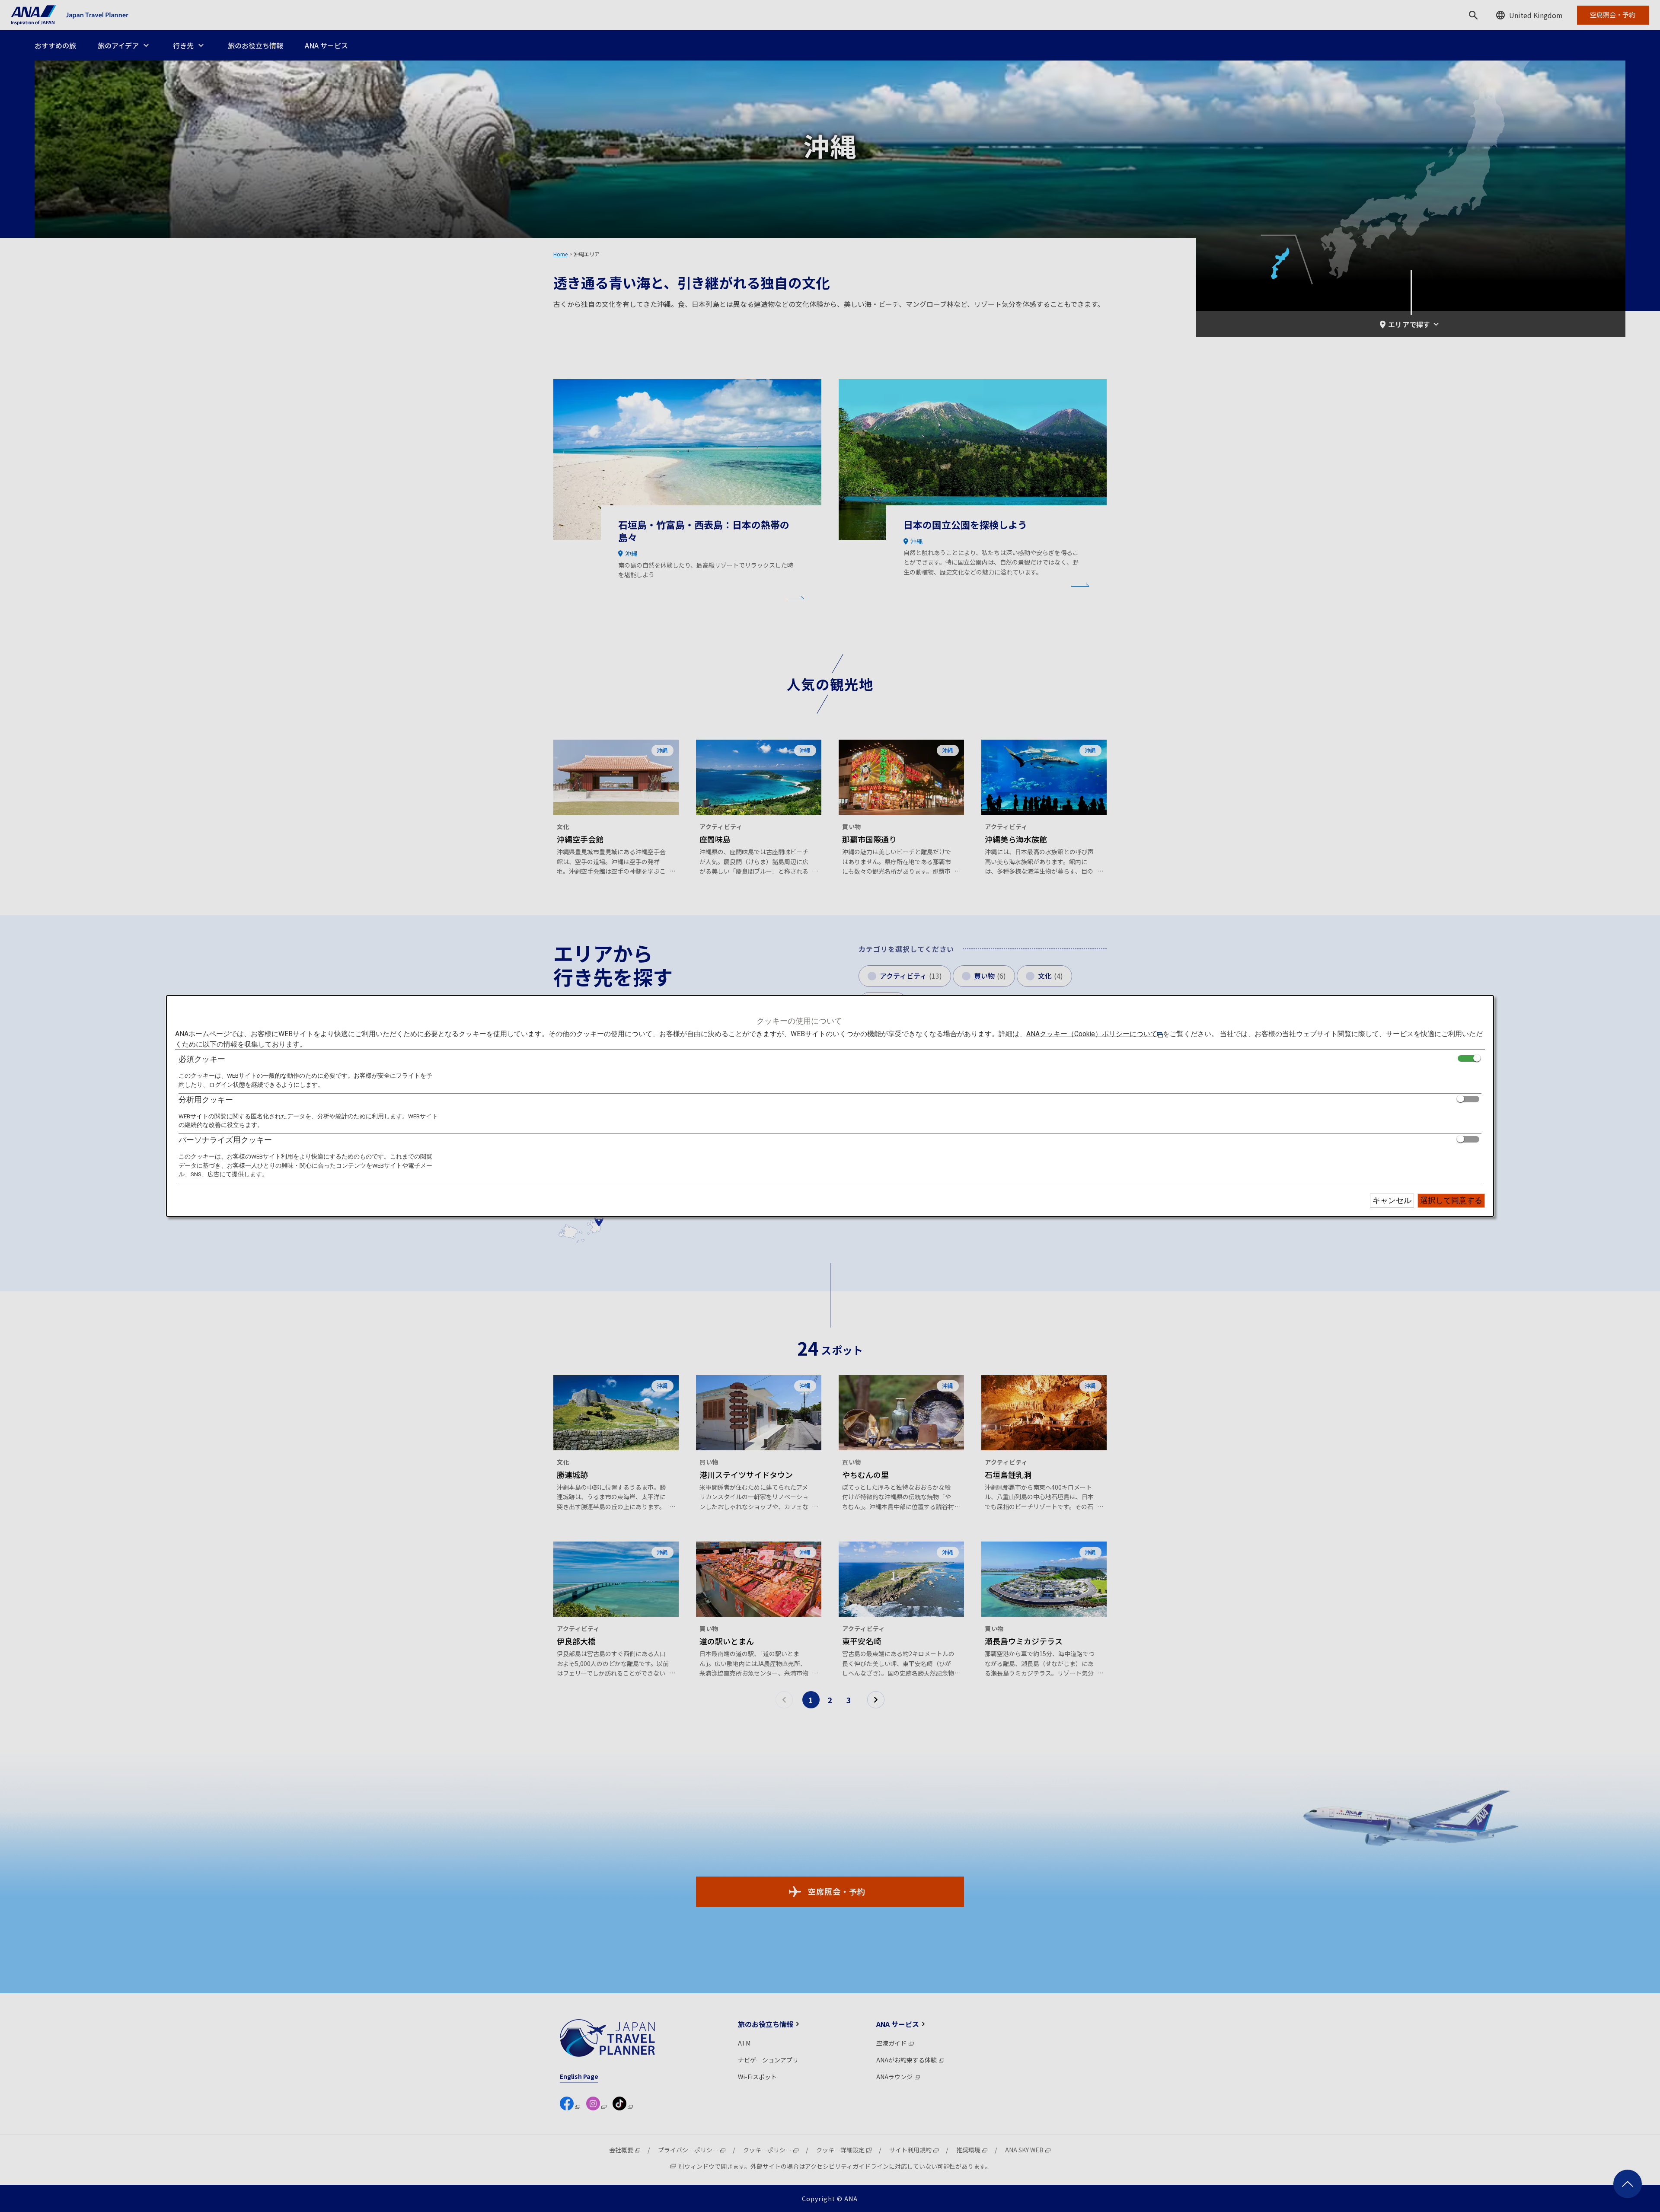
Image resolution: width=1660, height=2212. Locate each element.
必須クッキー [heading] (202, 1059)
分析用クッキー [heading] (206, 1100)
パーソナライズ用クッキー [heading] (225, 1140)
